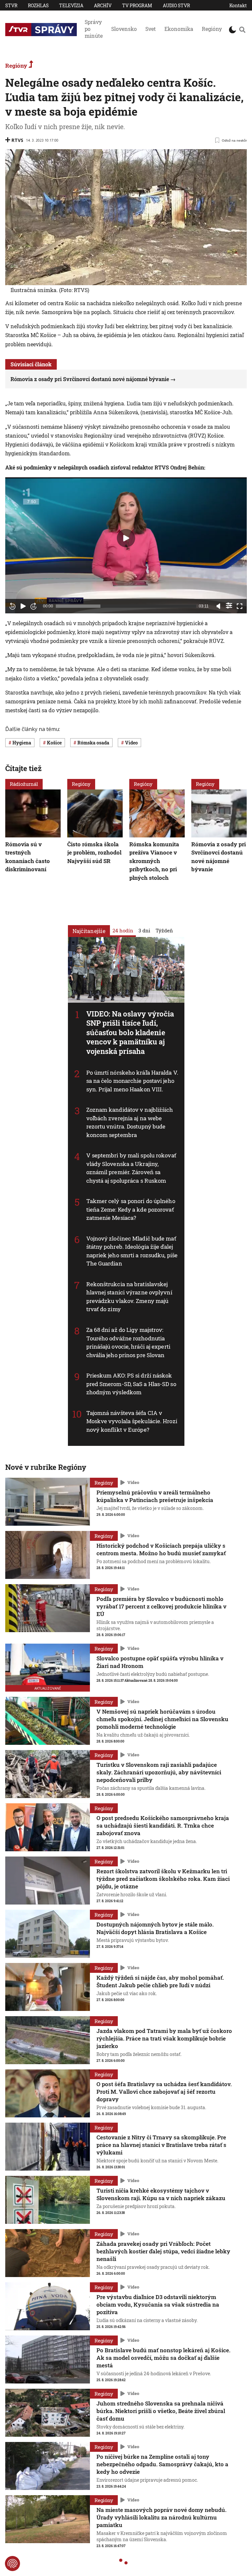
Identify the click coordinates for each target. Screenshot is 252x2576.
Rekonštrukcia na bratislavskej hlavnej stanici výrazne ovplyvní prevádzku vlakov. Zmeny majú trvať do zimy (129, 1297)
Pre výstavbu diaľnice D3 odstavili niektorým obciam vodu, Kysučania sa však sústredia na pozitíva (158, 2304)
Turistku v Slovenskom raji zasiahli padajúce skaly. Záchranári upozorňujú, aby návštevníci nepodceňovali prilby (159, 1772)
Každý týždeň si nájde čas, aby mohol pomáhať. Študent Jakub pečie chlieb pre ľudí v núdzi (160, 1981)
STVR (11, 5)
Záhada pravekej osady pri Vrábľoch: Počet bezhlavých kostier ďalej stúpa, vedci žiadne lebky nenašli (163, 2251)
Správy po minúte (94, 29)
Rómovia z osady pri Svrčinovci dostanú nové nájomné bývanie (90, 379)
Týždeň (164, 930)
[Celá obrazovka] (240, 606)
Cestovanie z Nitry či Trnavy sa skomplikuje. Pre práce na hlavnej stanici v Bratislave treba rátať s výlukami (161, 2145)
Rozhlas (38, 5)
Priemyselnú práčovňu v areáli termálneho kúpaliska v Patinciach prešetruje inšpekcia (155, 1496)
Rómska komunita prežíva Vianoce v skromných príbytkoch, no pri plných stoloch (154, 861)
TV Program (137, 5)
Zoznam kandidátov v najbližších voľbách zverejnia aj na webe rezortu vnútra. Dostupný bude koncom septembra (130, 1122)
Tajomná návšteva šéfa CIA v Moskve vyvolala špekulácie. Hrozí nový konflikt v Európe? (132, 1421)
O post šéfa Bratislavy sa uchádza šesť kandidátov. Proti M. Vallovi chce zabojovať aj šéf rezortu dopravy (164, 2092)
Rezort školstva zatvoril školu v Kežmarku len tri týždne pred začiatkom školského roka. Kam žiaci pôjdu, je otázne (163, 1879)
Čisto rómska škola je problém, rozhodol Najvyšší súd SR (94, 852)
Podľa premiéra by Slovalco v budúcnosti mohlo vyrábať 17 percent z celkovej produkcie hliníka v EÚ (161, 1606)
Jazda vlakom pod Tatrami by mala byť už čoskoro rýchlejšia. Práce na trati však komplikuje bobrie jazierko (164, 2038)
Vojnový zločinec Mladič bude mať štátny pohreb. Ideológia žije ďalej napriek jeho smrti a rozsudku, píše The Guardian (132, 1251)
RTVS (17, 140)
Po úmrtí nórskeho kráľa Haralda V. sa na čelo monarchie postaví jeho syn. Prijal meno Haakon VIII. (132, 1081)
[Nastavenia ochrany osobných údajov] (12, 2564)
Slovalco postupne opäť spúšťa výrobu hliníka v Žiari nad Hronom (160, 1662)
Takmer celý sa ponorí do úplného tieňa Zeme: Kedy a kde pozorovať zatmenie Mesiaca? (131, 1210)
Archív (103, 5)
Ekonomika (179, 29)
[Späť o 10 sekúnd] (12, 606)
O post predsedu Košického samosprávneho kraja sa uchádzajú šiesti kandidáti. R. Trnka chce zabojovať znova (163, 1825)
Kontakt (238, 5)
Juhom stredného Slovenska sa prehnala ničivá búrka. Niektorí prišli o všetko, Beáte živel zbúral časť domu (161, 2411)
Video (133, 1483)
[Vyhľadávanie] (242, 30)
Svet (151, 29)
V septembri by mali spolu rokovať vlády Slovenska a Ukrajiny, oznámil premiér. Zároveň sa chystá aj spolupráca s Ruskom (131, 1168)
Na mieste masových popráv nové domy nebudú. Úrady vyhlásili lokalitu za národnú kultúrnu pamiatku (161, 2517)
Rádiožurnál (24, 784)
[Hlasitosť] (219, 606)
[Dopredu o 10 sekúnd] (33, 606)
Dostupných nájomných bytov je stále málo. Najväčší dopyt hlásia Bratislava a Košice (155, 1928)
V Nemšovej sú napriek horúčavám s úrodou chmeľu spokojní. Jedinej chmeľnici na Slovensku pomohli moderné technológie (162, 1719)
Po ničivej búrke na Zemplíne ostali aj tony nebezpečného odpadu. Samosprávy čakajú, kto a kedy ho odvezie (162, 2464)
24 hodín (123, 930)
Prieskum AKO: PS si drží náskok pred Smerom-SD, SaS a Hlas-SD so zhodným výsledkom (131, 1384)
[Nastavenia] (229, 605)
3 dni (144, 930)
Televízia (71, 5)
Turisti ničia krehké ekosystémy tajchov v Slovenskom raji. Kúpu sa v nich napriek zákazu (161, 2194)
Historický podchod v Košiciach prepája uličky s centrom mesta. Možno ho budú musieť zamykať (161, 1549)
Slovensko (124, 29)
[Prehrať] (23, 606)
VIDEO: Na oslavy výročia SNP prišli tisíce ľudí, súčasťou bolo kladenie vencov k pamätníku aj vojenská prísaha (130, 1032)
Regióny (212, 29)
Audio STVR (176, 5)
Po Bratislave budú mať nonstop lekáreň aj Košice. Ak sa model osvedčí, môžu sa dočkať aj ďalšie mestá (163, 2358)
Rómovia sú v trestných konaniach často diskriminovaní (28, 856)
